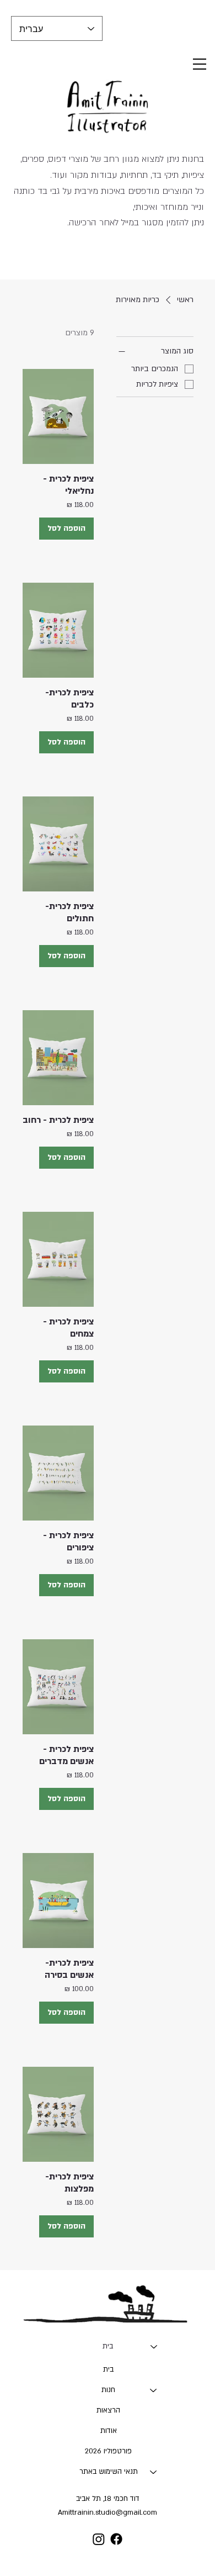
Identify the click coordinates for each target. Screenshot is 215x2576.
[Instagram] (99, 2539)
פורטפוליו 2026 (108, 2451)
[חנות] (154, 2390)
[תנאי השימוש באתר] (154, 2472)
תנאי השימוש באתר (109, 2472)
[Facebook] (116, 2539)
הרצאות (108, 2410)
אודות (109, 2431)
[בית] (154, 2347)
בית (108, 2346)
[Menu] (200, 64)
